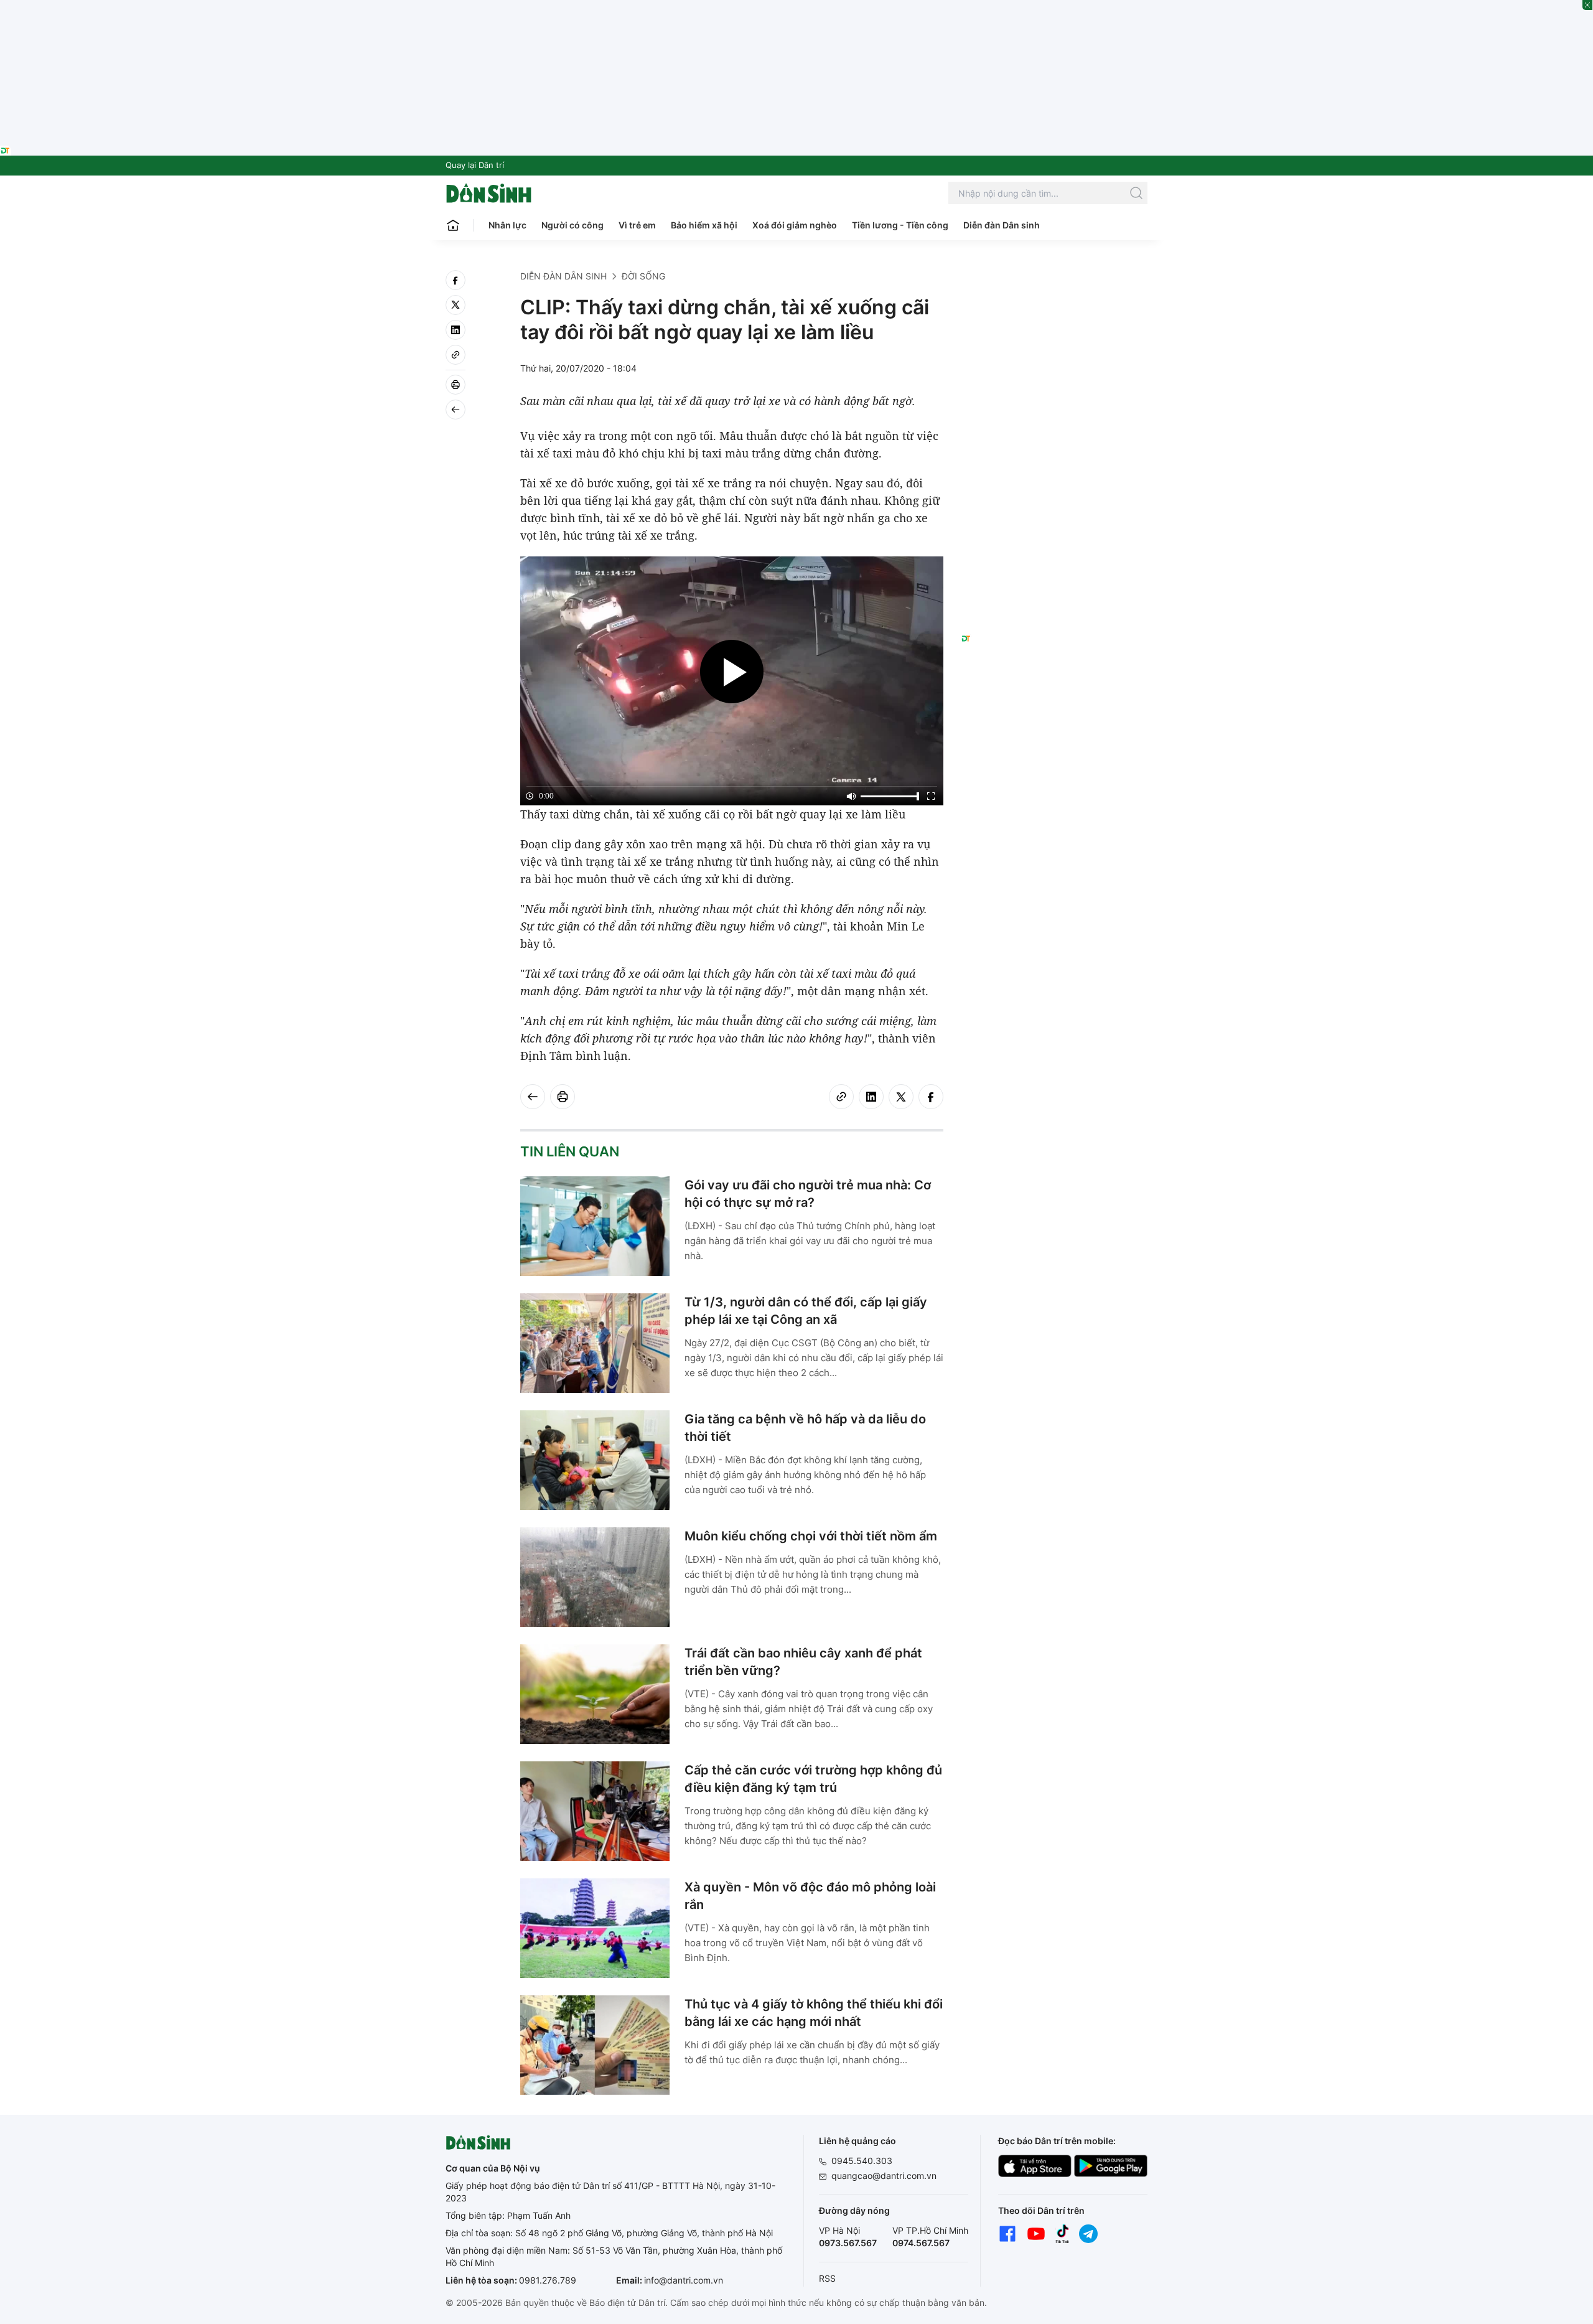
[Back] (455, 410)
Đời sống (643, 276)
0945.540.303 (862, 2161)
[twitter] (455, 305)
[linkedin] (455, 330)
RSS (827, 2278)
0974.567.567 (921, 2243)
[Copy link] (455, 355)
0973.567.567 (848, 2243)
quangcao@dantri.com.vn (884, 2176)
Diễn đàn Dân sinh (1002, 225)
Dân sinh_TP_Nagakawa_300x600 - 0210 (1054, 285)
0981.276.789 (548, 2280)
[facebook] (455, 280)
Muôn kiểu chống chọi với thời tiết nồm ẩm (811, 1536)
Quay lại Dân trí (475, 165)
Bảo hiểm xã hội (704, 225)
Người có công (572, 225)
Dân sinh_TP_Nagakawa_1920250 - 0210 (796, 7)
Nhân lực (507, 225)
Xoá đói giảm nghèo (795, 225)
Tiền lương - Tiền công (900, 225)
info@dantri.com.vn (684, 2280)
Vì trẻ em (637, 225)
